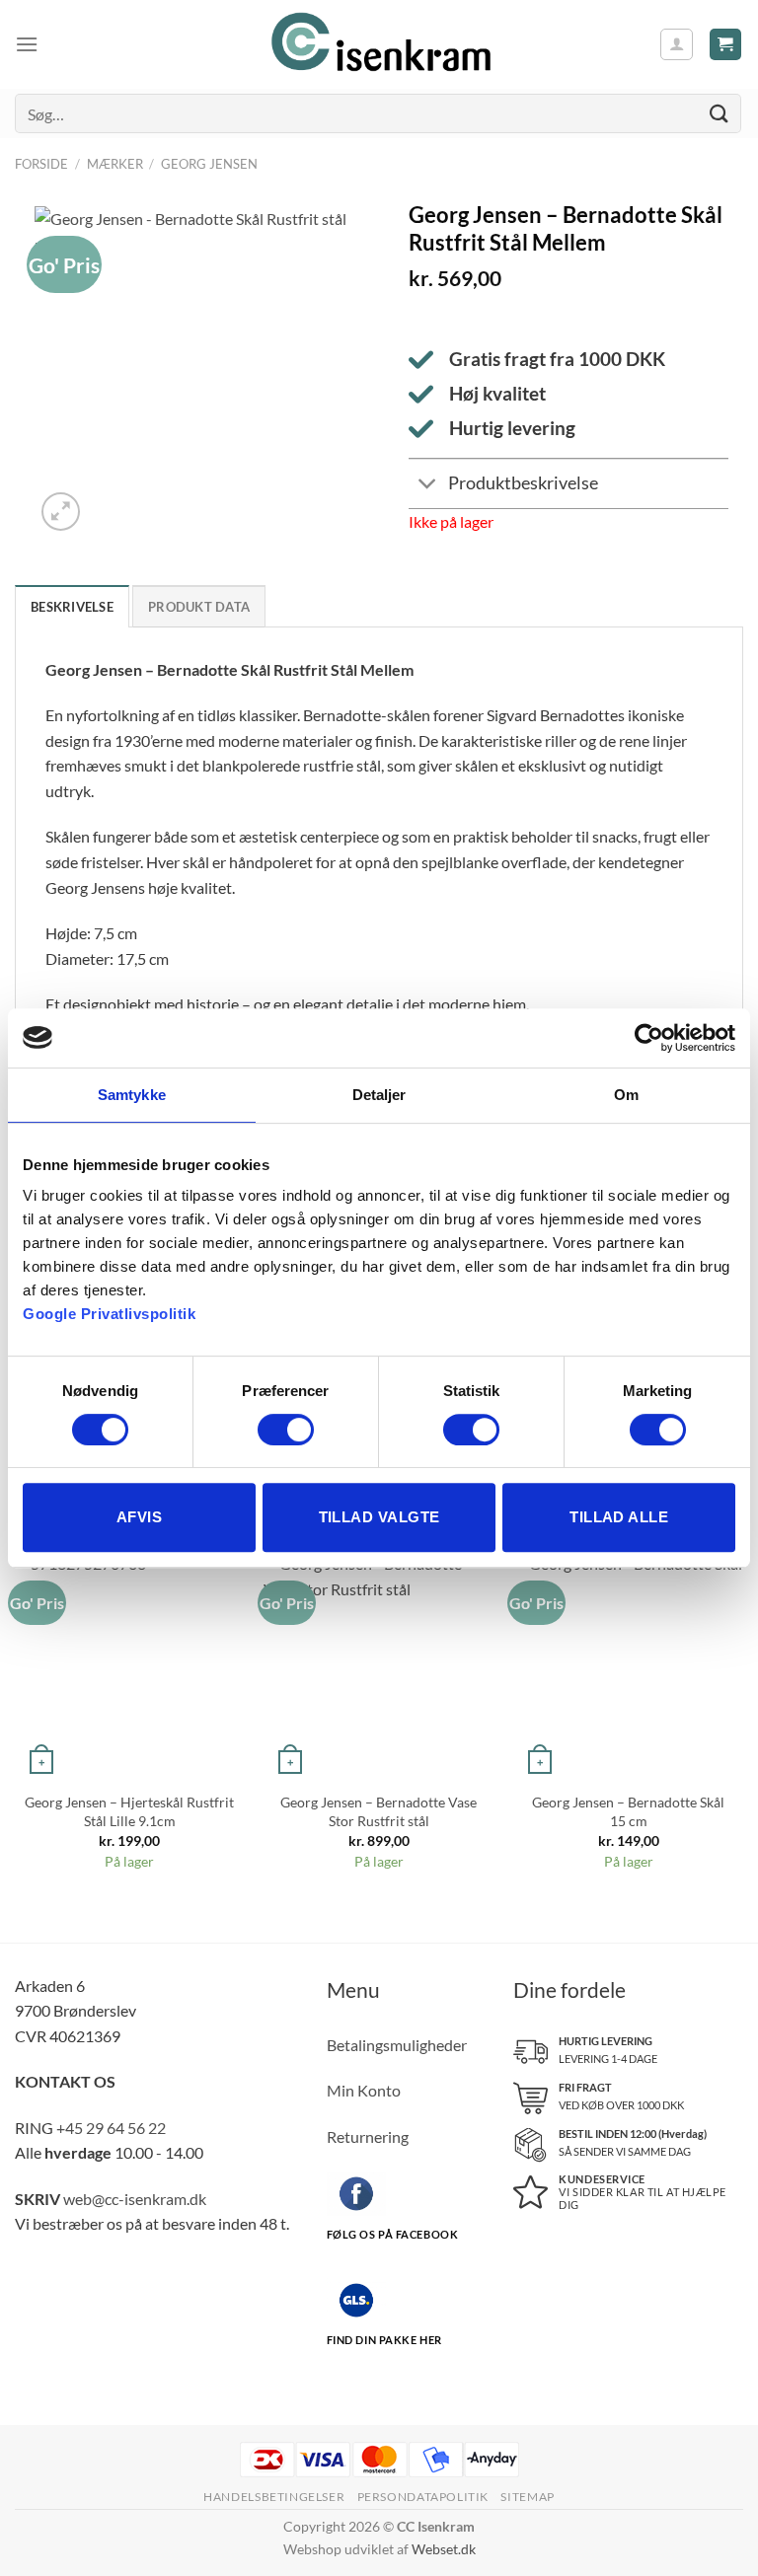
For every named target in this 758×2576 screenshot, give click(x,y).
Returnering (368, 2136)
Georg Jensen (209, 164)
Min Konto (364, 2090)
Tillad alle (619, 1517)
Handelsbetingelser (274, 2497)
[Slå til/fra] (428, 486)
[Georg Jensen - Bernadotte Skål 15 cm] (628, 1666)
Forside (41, 164)
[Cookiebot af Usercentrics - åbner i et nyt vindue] (649, 1038)
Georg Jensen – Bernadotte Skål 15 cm (628, 1811)
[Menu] (27, 44)
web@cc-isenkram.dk (135, 2199)
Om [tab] (626, 1095)
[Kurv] (726, 45)
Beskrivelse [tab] (72, 607)
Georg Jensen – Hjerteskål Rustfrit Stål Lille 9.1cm (129, 1811)
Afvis (139, 1517)
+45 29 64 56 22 (111, 2128)
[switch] (286, 1430)
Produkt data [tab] (199, 607)
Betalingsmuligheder (397, 2045)
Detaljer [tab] (379, 1095)
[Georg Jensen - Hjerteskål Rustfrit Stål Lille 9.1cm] (130, 1666)
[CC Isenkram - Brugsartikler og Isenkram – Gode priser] (379, 44)
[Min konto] (677, 44)
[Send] (720, 113)
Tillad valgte (379, 1517)
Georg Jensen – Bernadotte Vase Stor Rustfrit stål (379, 1811)
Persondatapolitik (423, 2497)
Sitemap (527, 2497)
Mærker (115, 164)
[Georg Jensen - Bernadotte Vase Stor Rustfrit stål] (379, 1666)
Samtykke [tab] (132, 1095)
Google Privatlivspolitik (109, 1314)
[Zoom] (61, 512)
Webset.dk (444, 2549)
